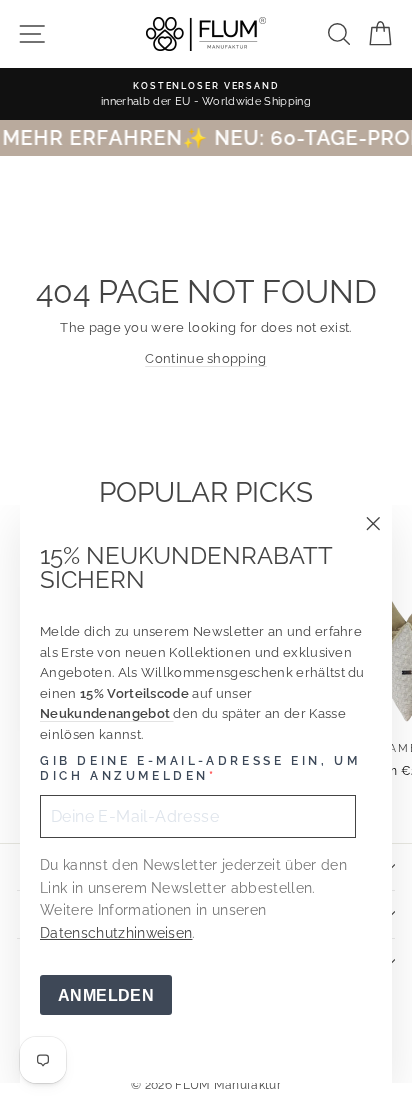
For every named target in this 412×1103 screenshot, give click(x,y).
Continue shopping (205, 358)
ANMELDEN (106, 995)
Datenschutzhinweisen (116, 933)
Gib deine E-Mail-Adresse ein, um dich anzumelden (200, 769)
